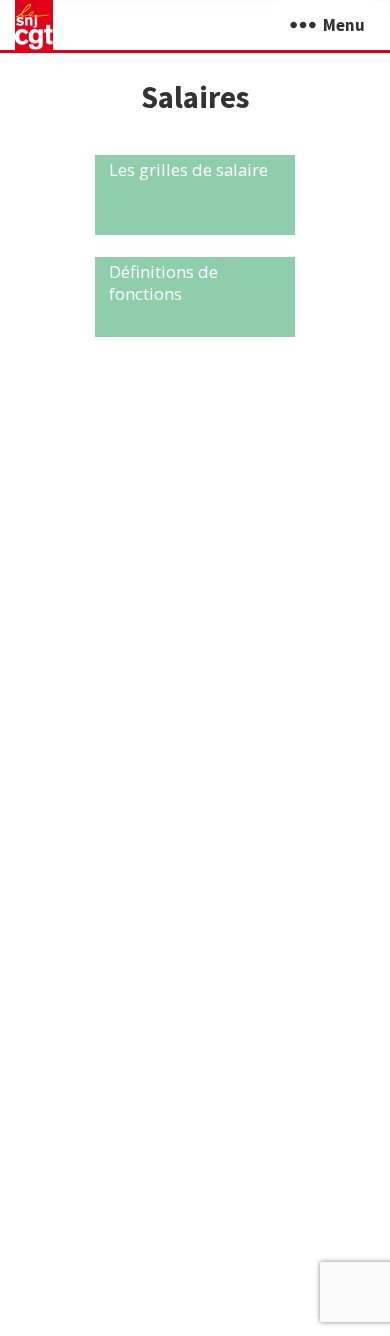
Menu (344, 25)
